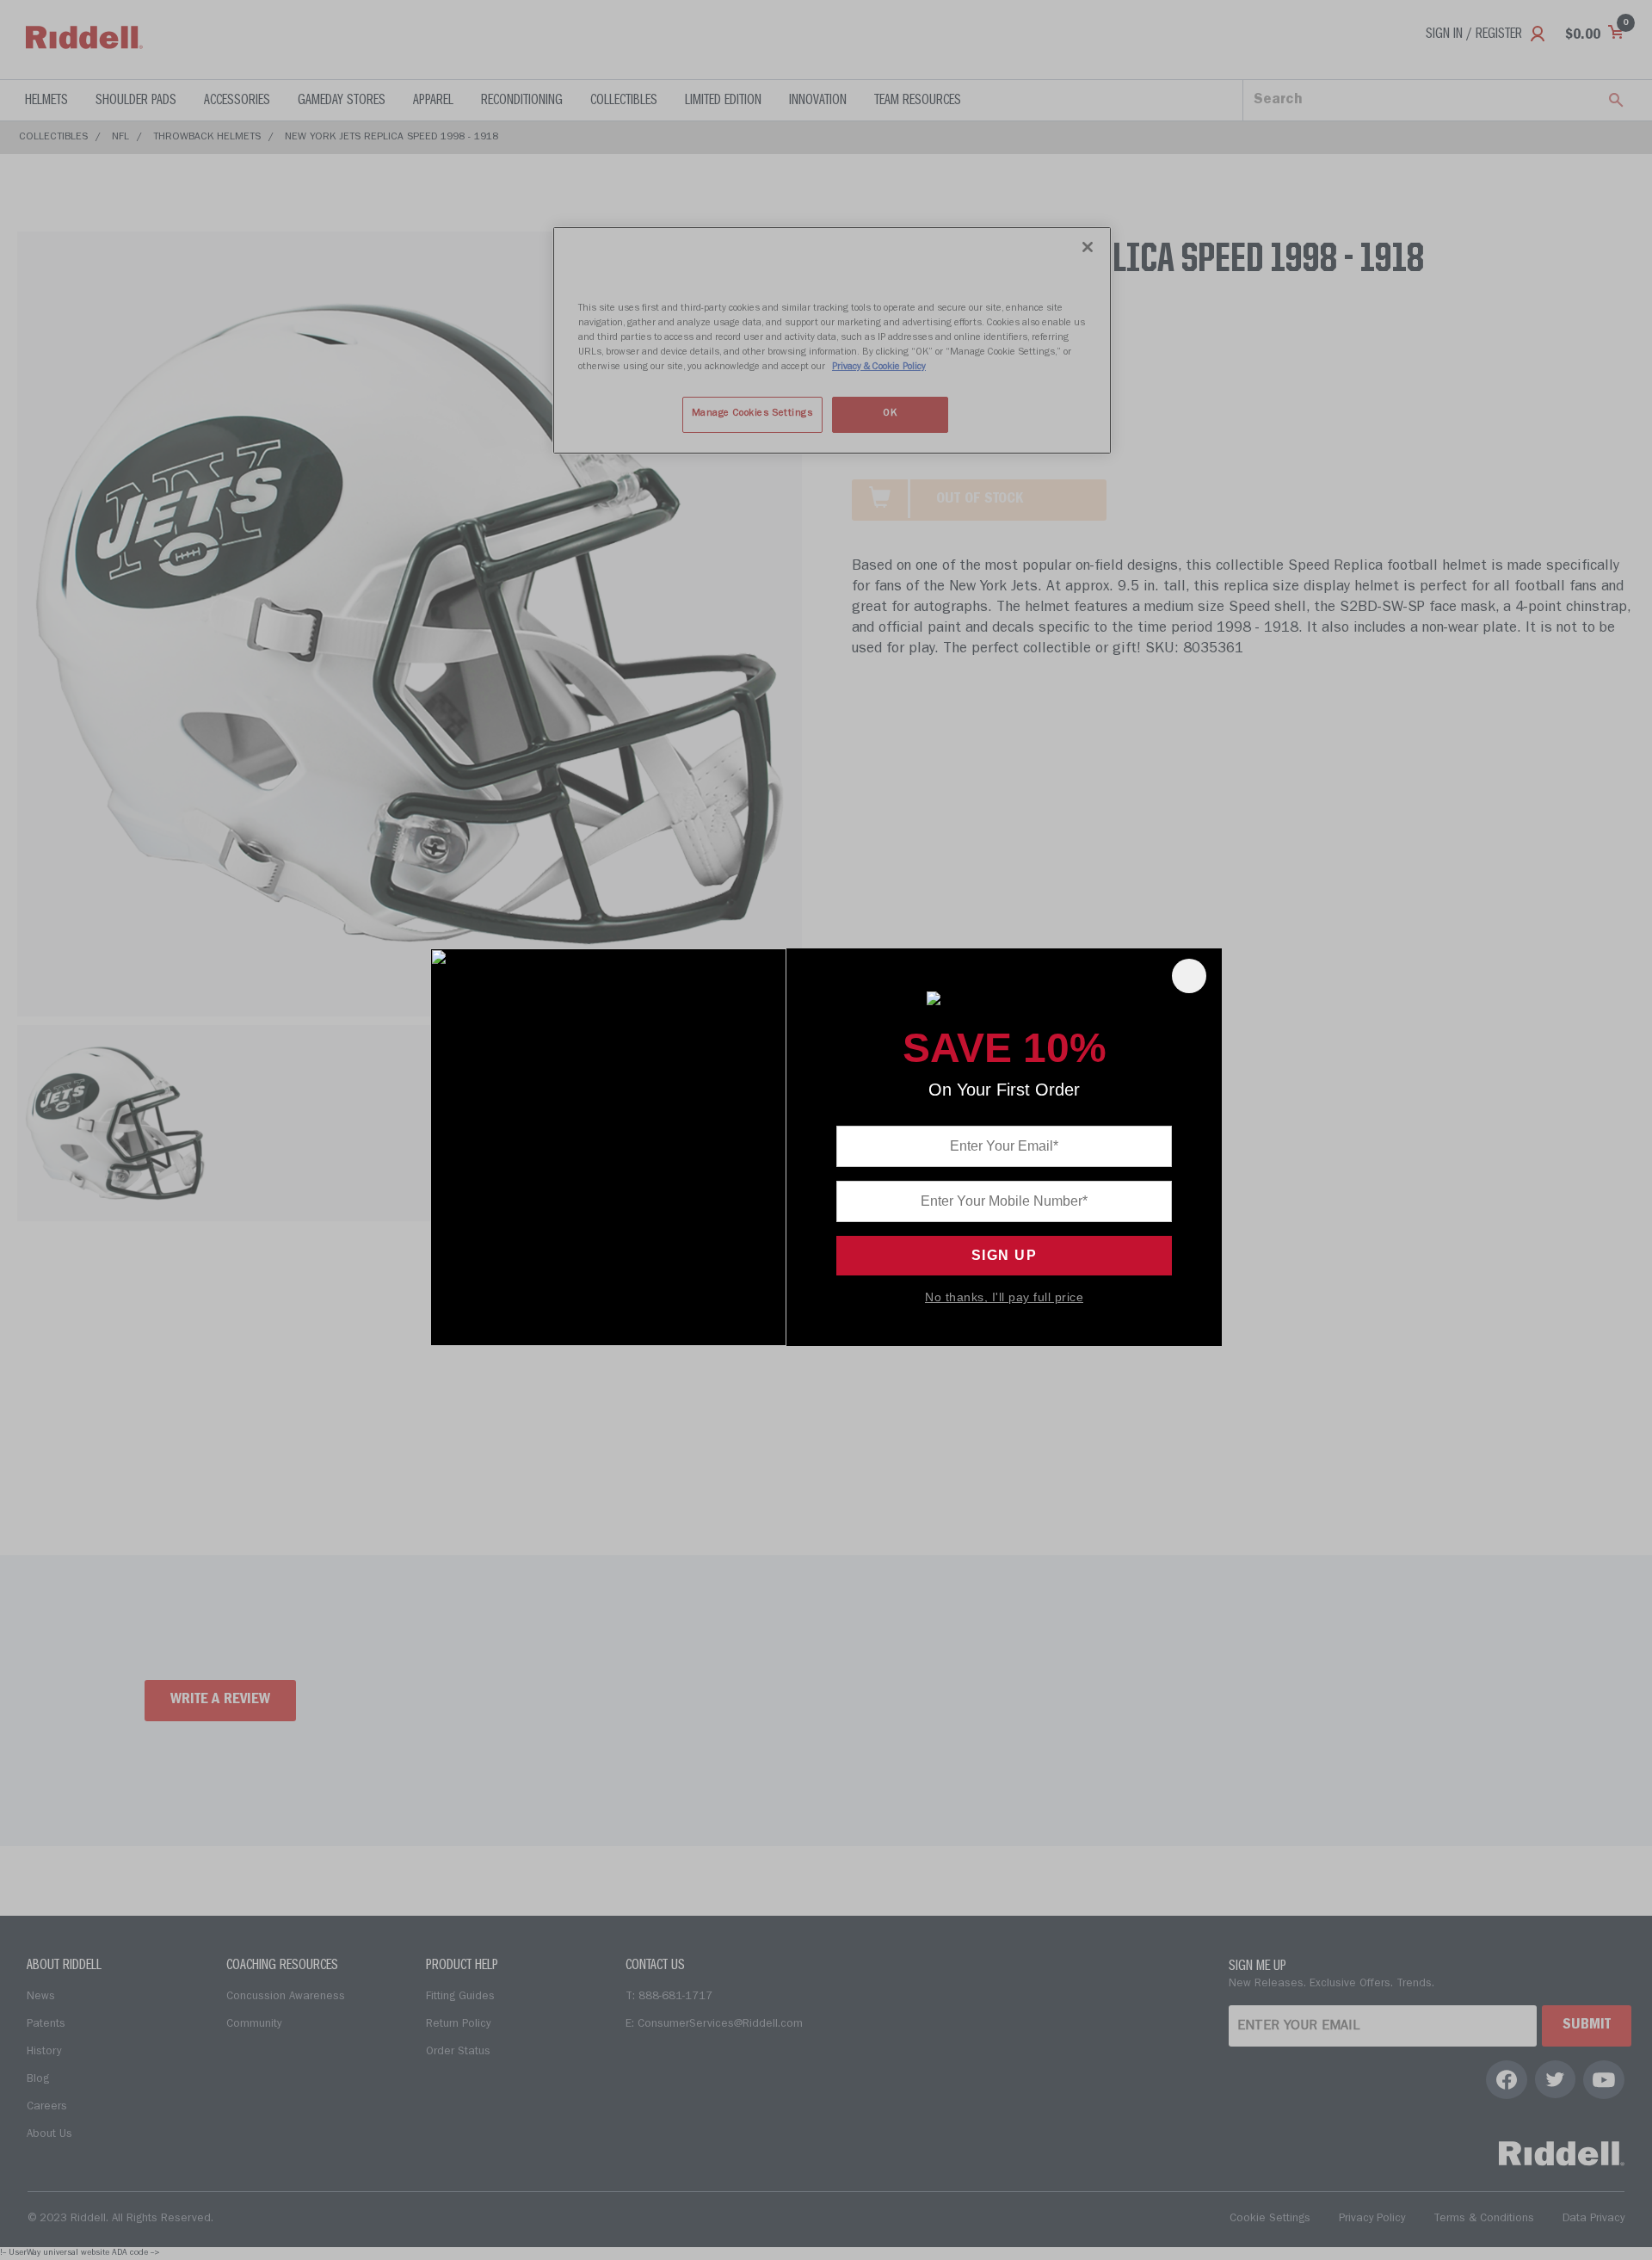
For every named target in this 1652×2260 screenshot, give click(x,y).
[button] (1189, 976)
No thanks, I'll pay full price (1004, 1297)
